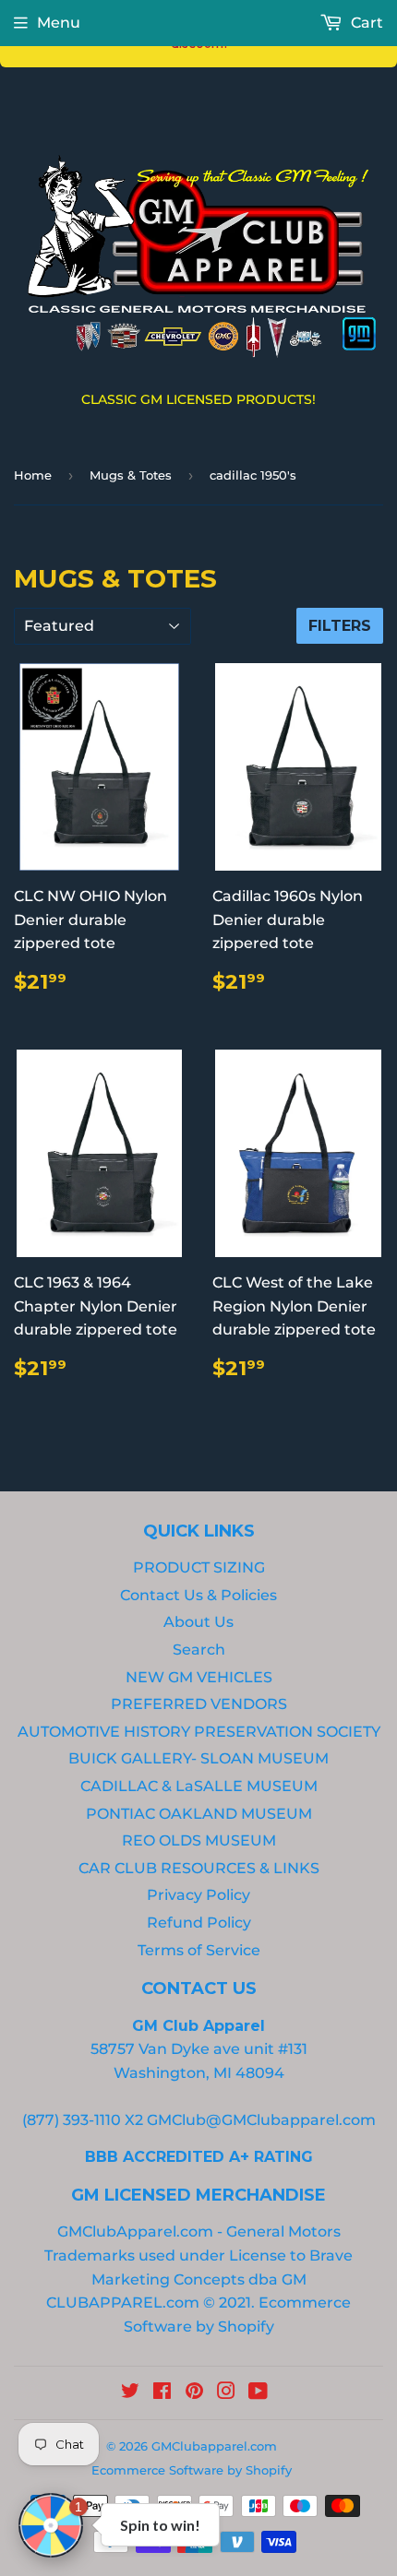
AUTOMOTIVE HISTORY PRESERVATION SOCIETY (199, 1732)
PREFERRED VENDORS (199, 1704)
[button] (51, 2525)
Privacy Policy (198, 1895)
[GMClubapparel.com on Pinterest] (194, 2393)
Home (33, 475)
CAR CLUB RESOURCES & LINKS (199, 1868)
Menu (59, 23)
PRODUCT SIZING (199, 1567)
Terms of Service (199, 1950)
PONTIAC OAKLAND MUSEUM (199, 1814)
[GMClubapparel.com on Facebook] (162, 2393)
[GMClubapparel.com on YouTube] (258, 2393)
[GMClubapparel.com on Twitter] (130, 2393)
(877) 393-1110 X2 (83, 2120)
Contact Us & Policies (198, 1595)
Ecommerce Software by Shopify (192, 2470)
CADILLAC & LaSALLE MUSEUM (199, 1786)
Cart (365, 23)
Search (199, 1650)
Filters (340, 626)
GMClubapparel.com (214, 2446)
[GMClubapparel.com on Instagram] (226, 2393)
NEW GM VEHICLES (199, 1677)
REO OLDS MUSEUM (199, 1840)
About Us (198, 1622)
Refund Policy (199, 1923)
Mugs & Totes (131, 475)
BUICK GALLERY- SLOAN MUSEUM (198, 1758)
